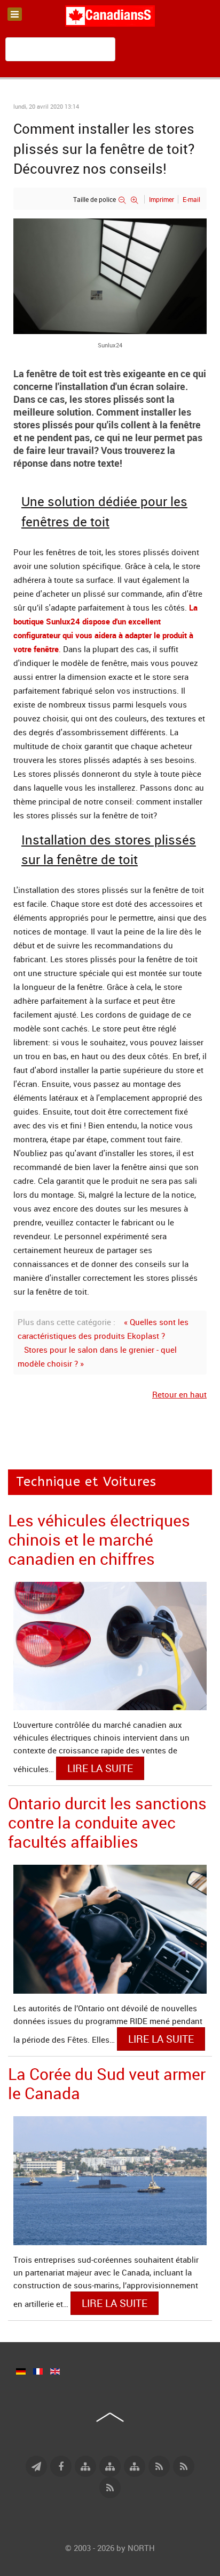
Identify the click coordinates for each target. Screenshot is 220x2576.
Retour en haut (179, 1394)
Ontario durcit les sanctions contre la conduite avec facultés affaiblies (107, 1822)
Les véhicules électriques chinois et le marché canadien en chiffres (99, 1539)
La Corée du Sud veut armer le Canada (107, 2083)
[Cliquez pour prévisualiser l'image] (110, 275)
